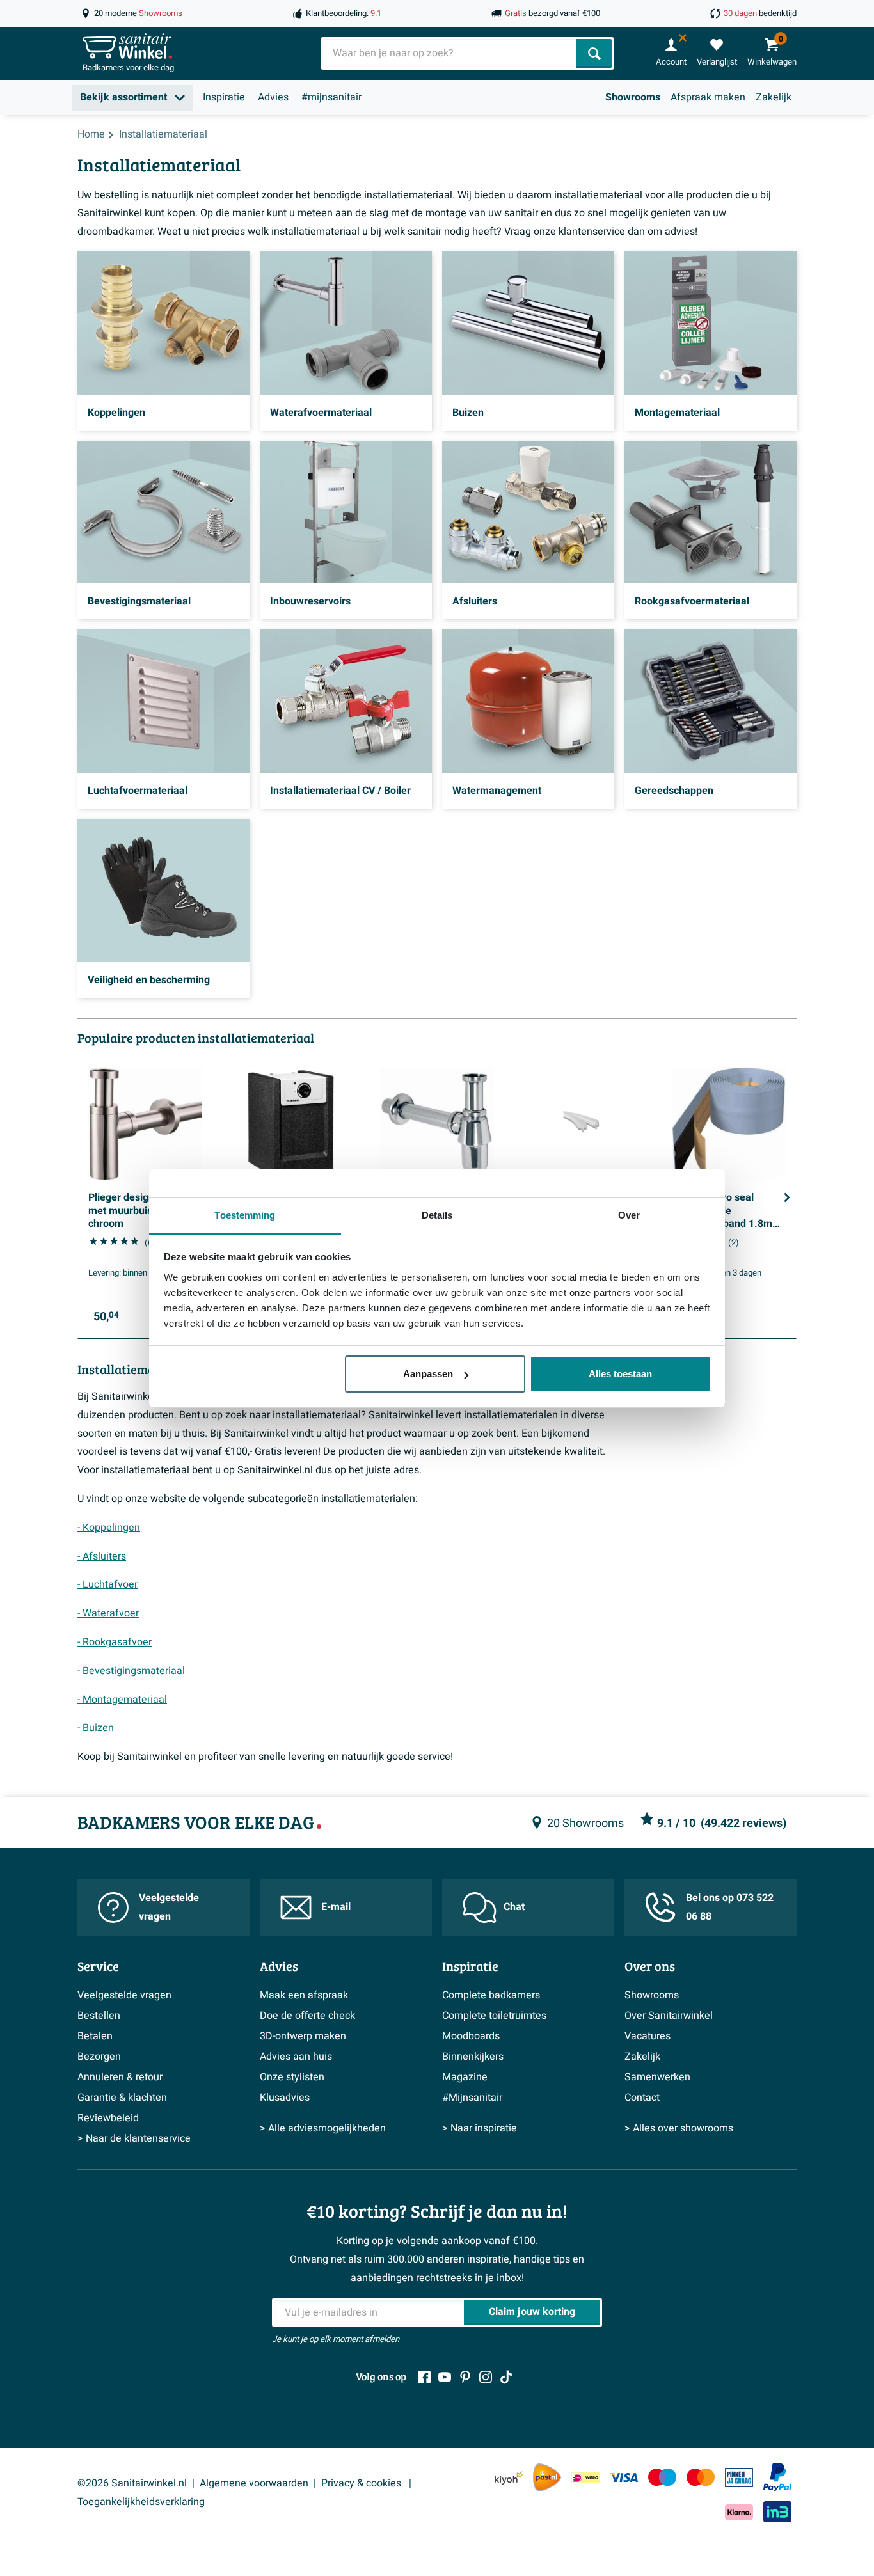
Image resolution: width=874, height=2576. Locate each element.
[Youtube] (445, 2377)
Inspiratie (224, 97)
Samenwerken (657, 2077)
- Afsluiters (102, 1556)
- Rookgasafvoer (115, 1642)
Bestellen (99, 2016)
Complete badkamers (491, 1995)
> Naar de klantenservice (134, 2138)
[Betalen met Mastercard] (701, 2477)
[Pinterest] (465, 2377)
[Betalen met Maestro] (662, 2477)
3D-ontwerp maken (303, 2036)
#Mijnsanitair (472, 2098)
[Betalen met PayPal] (777, 2477)
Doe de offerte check (307, 2016)
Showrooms (633, 97)
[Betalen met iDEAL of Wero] (585, 2477)
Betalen (95, 2036)
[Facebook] (424, 2377)
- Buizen (96, 1728)
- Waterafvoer (108, 1613)
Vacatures (648, 2036)
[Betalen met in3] (777, 2512)
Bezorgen (99, 2057)
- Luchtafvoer (107, 1584)
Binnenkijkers (473, 2057)
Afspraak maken (708, 97)
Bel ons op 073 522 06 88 (730, 1907)
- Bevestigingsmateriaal (131, 1671)
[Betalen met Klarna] (739, 2512)
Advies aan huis (296, 2057)
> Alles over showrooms (679, 2128)
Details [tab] (437, 1215)
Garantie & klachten (122, 2098)
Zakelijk (774, 97)
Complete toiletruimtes (494, 2016)
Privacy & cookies (362, 2483)
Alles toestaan (620, 1374)
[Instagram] (486, 2377)
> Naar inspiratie (480, 2128)
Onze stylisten (292, 2077)
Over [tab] (629, 1215)
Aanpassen (428, 1374)
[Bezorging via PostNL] (547, 2477)
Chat (514, 1907)
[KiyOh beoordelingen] (509, 2477)
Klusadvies (285, 2098)
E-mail (336, 1907)
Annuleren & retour (120, 2077)
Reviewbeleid (108, 2118)
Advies (273, 97)
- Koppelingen (109, 1528)
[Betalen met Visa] (624, 2477)
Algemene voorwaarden (254, 2483)
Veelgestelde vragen (169, 1907)
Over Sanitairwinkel (669, 2016)
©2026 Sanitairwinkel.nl (132, 2483)
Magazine (465, 2077)
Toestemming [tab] (245, 1215)
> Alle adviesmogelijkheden (323, 2128)
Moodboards (471, 2036)
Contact (642, 2098)
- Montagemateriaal (122, 1700)
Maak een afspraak (304, 1995)
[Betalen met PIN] (739, 2477)
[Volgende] (787, 1197)
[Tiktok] (506, 2377)
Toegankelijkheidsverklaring (141, 2502)
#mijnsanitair (331, 97)
